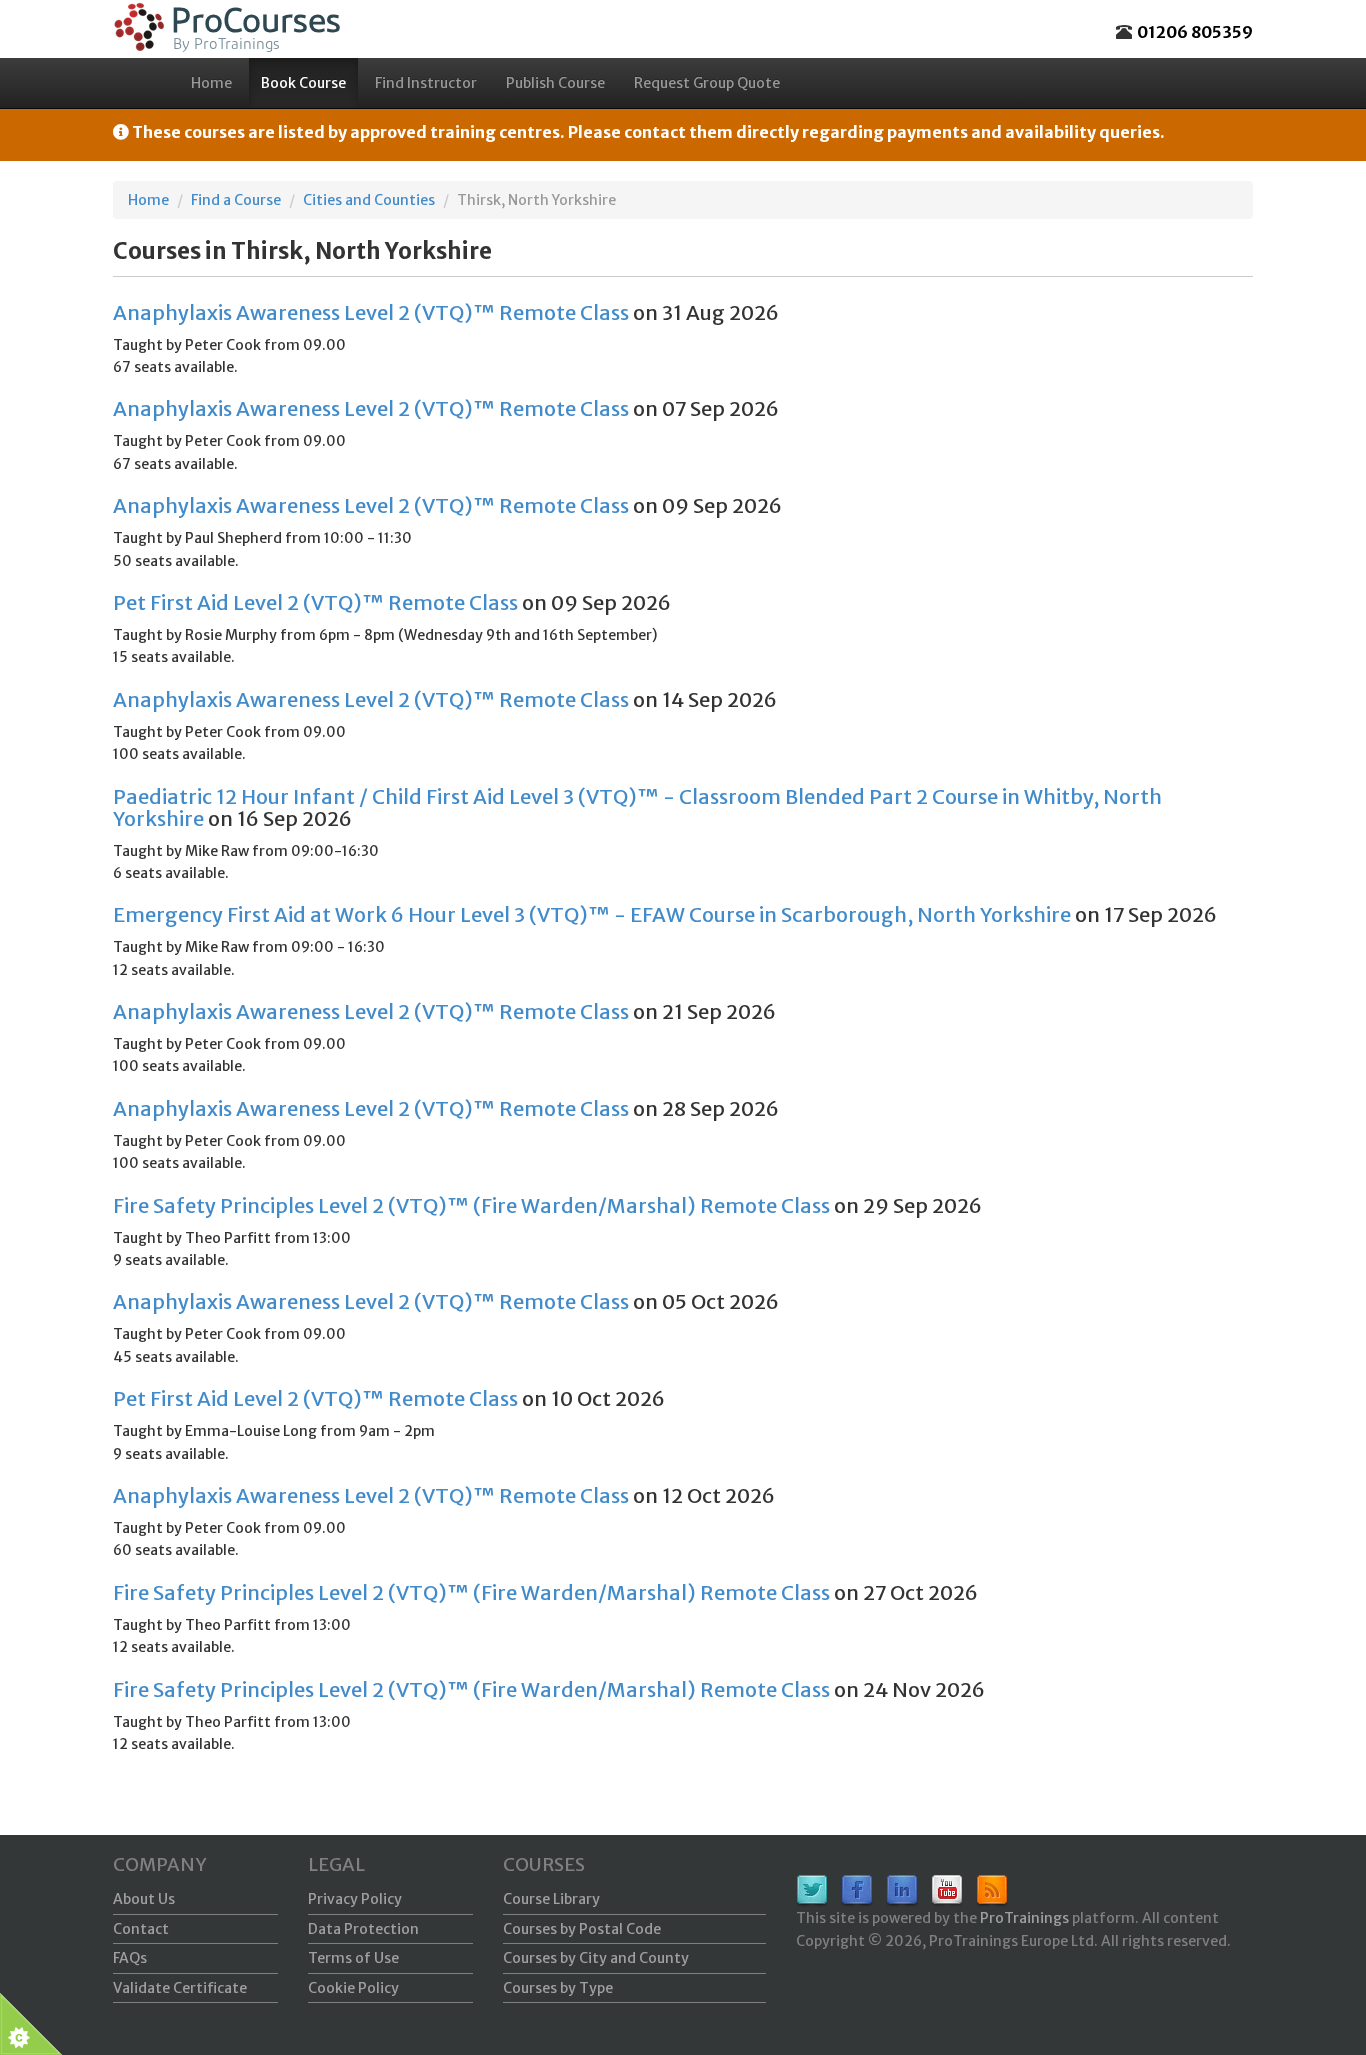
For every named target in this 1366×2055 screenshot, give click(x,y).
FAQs (130, 1958)
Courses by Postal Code (582, 1929)
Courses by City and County (596, 1958)
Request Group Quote (707, 83)
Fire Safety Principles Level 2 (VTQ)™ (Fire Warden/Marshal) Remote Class (471, 1205)
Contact (141, 1929)
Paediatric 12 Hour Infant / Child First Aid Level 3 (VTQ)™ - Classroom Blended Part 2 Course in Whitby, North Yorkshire (637, 807)
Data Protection (363, 1929)
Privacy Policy (355, 1899)
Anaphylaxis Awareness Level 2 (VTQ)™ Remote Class (371, 312)
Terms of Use (353, 1958)
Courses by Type (558, 1988)
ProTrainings (1024, 1918)
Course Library (551, 1899)
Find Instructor (426, 83)
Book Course (303, 83)
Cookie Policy (353, 1988)
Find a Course (236, 200)
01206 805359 (1195, 32)
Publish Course (555, 83)
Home (211, 83)
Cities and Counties (369, 200)
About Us (144, 1899)
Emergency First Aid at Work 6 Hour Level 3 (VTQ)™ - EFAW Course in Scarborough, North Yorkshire (592, 914)
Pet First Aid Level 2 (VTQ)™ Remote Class (315, 602)
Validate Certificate (180, 1988)
